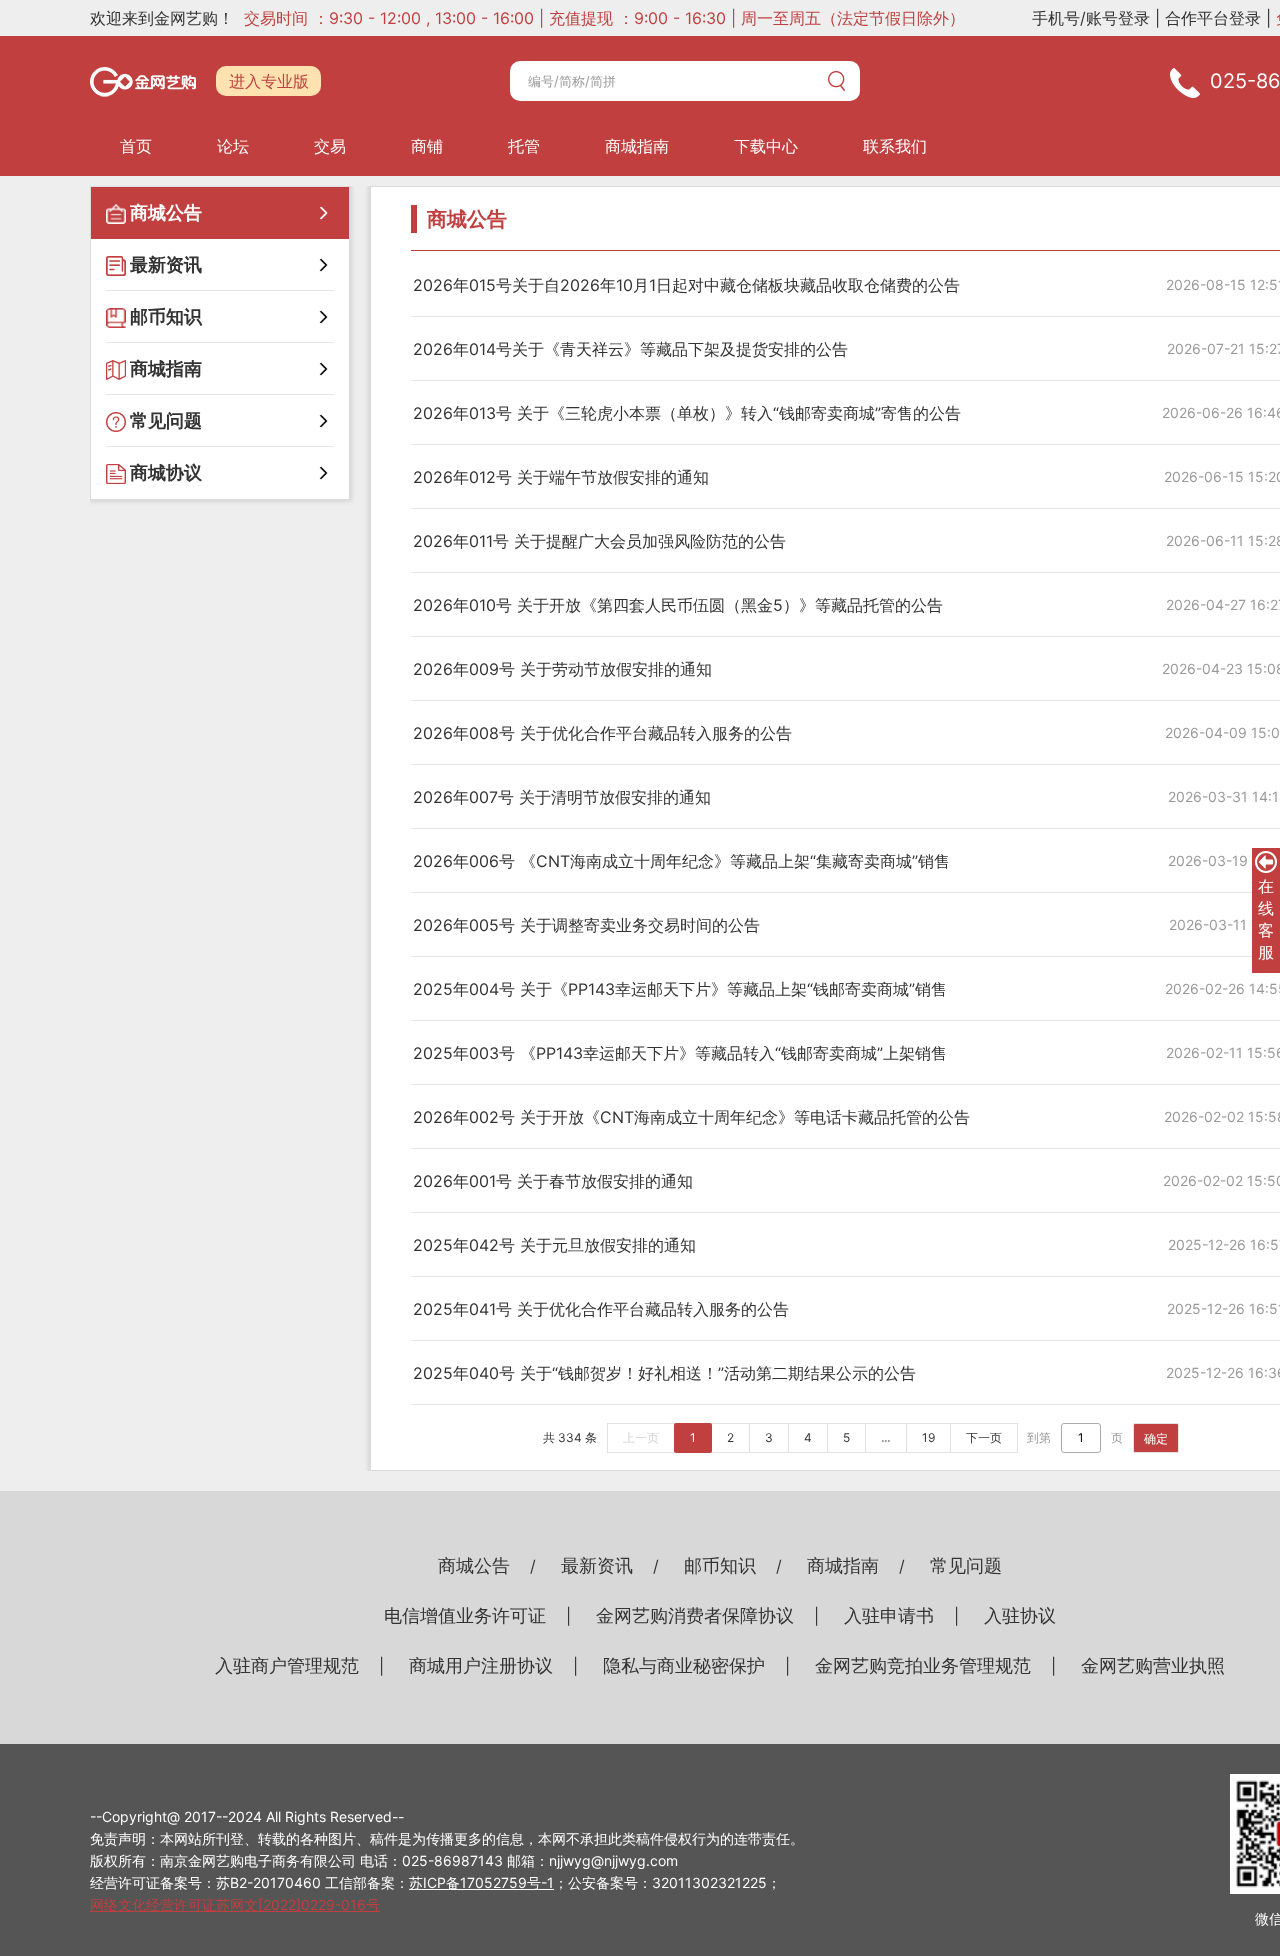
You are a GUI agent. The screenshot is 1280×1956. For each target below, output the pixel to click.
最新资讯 (597, 1565)
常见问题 (966, 1565)
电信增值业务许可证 (465, 1615)
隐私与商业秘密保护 (684, 1665)
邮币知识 (720, 1565)
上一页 (641, 1437)
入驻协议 (1020, 1615)
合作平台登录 (1213, 18)
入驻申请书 (889, 1615)
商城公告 (474, 1565)
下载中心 (766, 146)
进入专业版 (269, 81)
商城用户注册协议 (481, 1665)
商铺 (427, 146)
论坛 (233, 146)
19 (928, 1437)
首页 (136, 146)
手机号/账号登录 (1091, 18)
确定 (1156, 1438)
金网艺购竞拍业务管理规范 (923, 1665)
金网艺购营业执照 (1153, 1665)
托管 (524, 146)
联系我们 (895, 146)
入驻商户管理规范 (287, 1665)
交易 (330, 146)
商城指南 (637, 146)
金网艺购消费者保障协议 (695, 1615)
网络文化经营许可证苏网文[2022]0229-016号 (235, 1904)
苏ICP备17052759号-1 (481, 1882)
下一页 (984, 1437)
